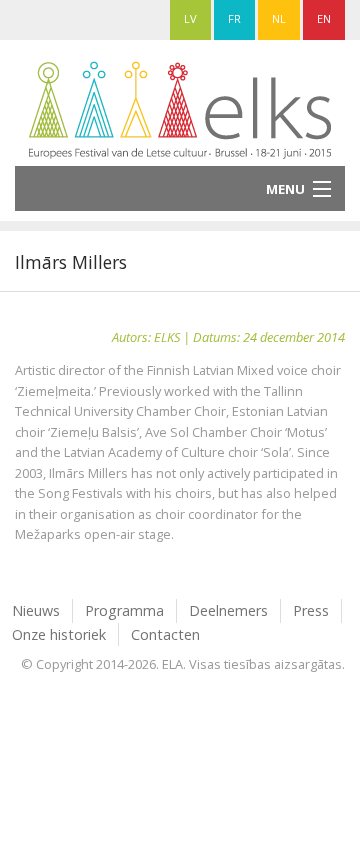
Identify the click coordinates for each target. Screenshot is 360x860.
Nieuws (36, 610)
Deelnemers (228, 610)
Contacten (165, 634)
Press (311, 610)
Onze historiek (59, 634)
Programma (124, 610)
